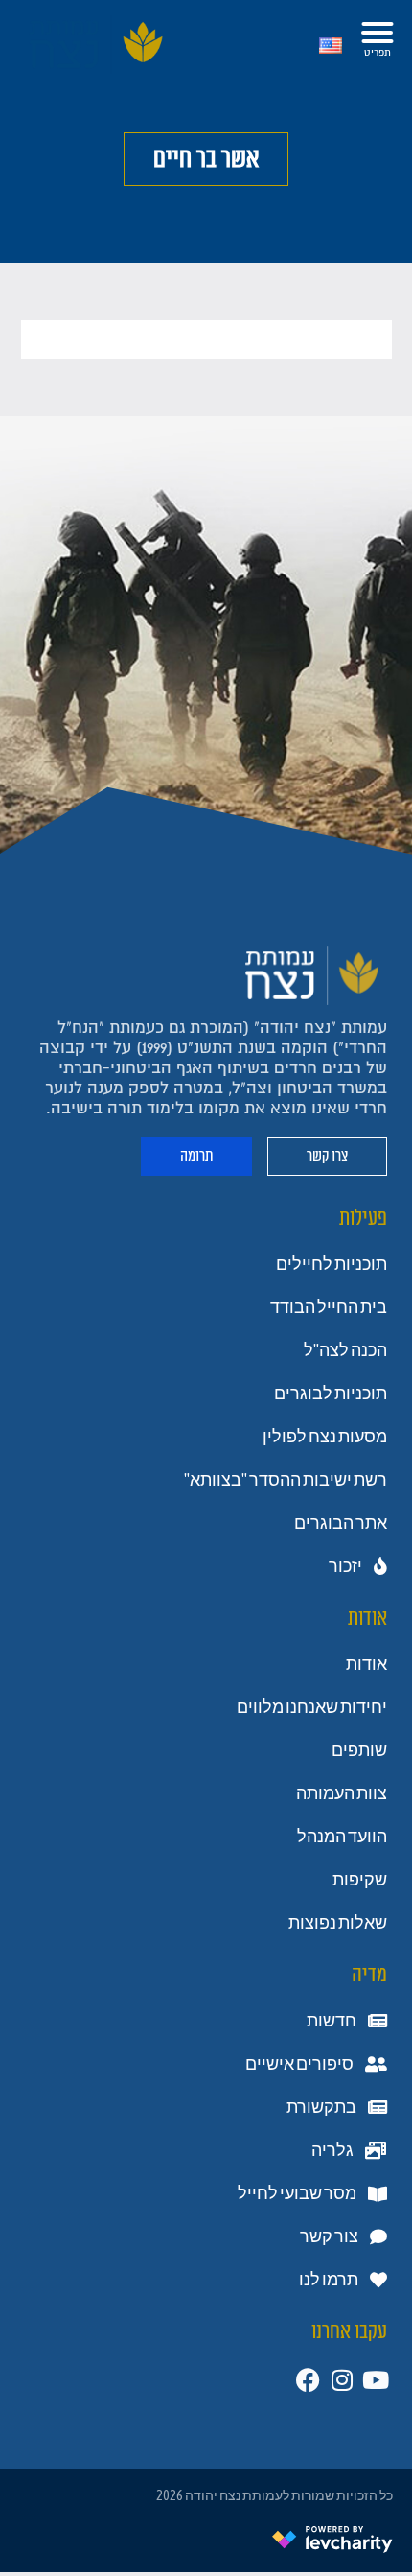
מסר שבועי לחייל (297, 2193)
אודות (366, 1664)
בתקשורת (321, 2107)
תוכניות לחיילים (332, 1264)
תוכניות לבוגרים (331, 1393)
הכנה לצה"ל (345, 1350)
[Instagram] (342, 2380)
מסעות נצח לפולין (325, 1437)
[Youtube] (375, 2380)
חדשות (332, 2021)
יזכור (345, 1566)
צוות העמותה (342, 1793)
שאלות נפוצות (338, 1923)
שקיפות (360, 1880)
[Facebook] (308, 2380)
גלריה (332, 2150)
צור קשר (329, 2236)
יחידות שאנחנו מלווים (312, 1707)
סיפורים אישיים (299, 2064)
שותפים (359, 1750)
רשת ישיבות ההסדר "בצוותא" (286, 1480)
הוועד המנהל (342, 1837)
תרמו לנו (329, 2280)
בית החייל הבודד (329, 1307)
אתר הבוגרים (341, 1523)
